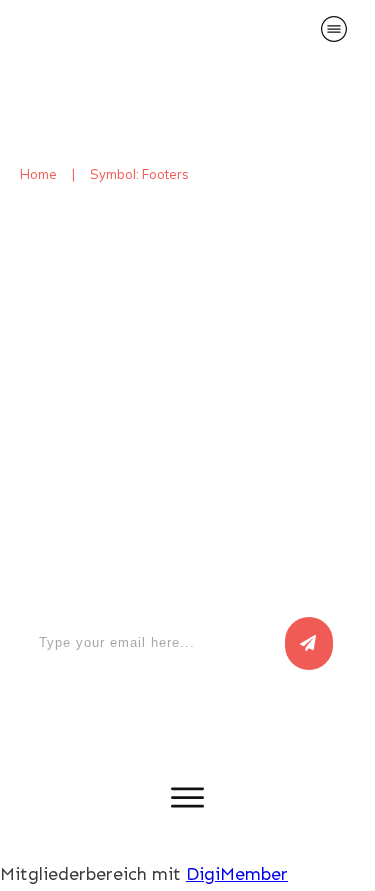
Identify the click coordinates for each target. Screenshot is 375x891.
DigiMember (237, 874)
